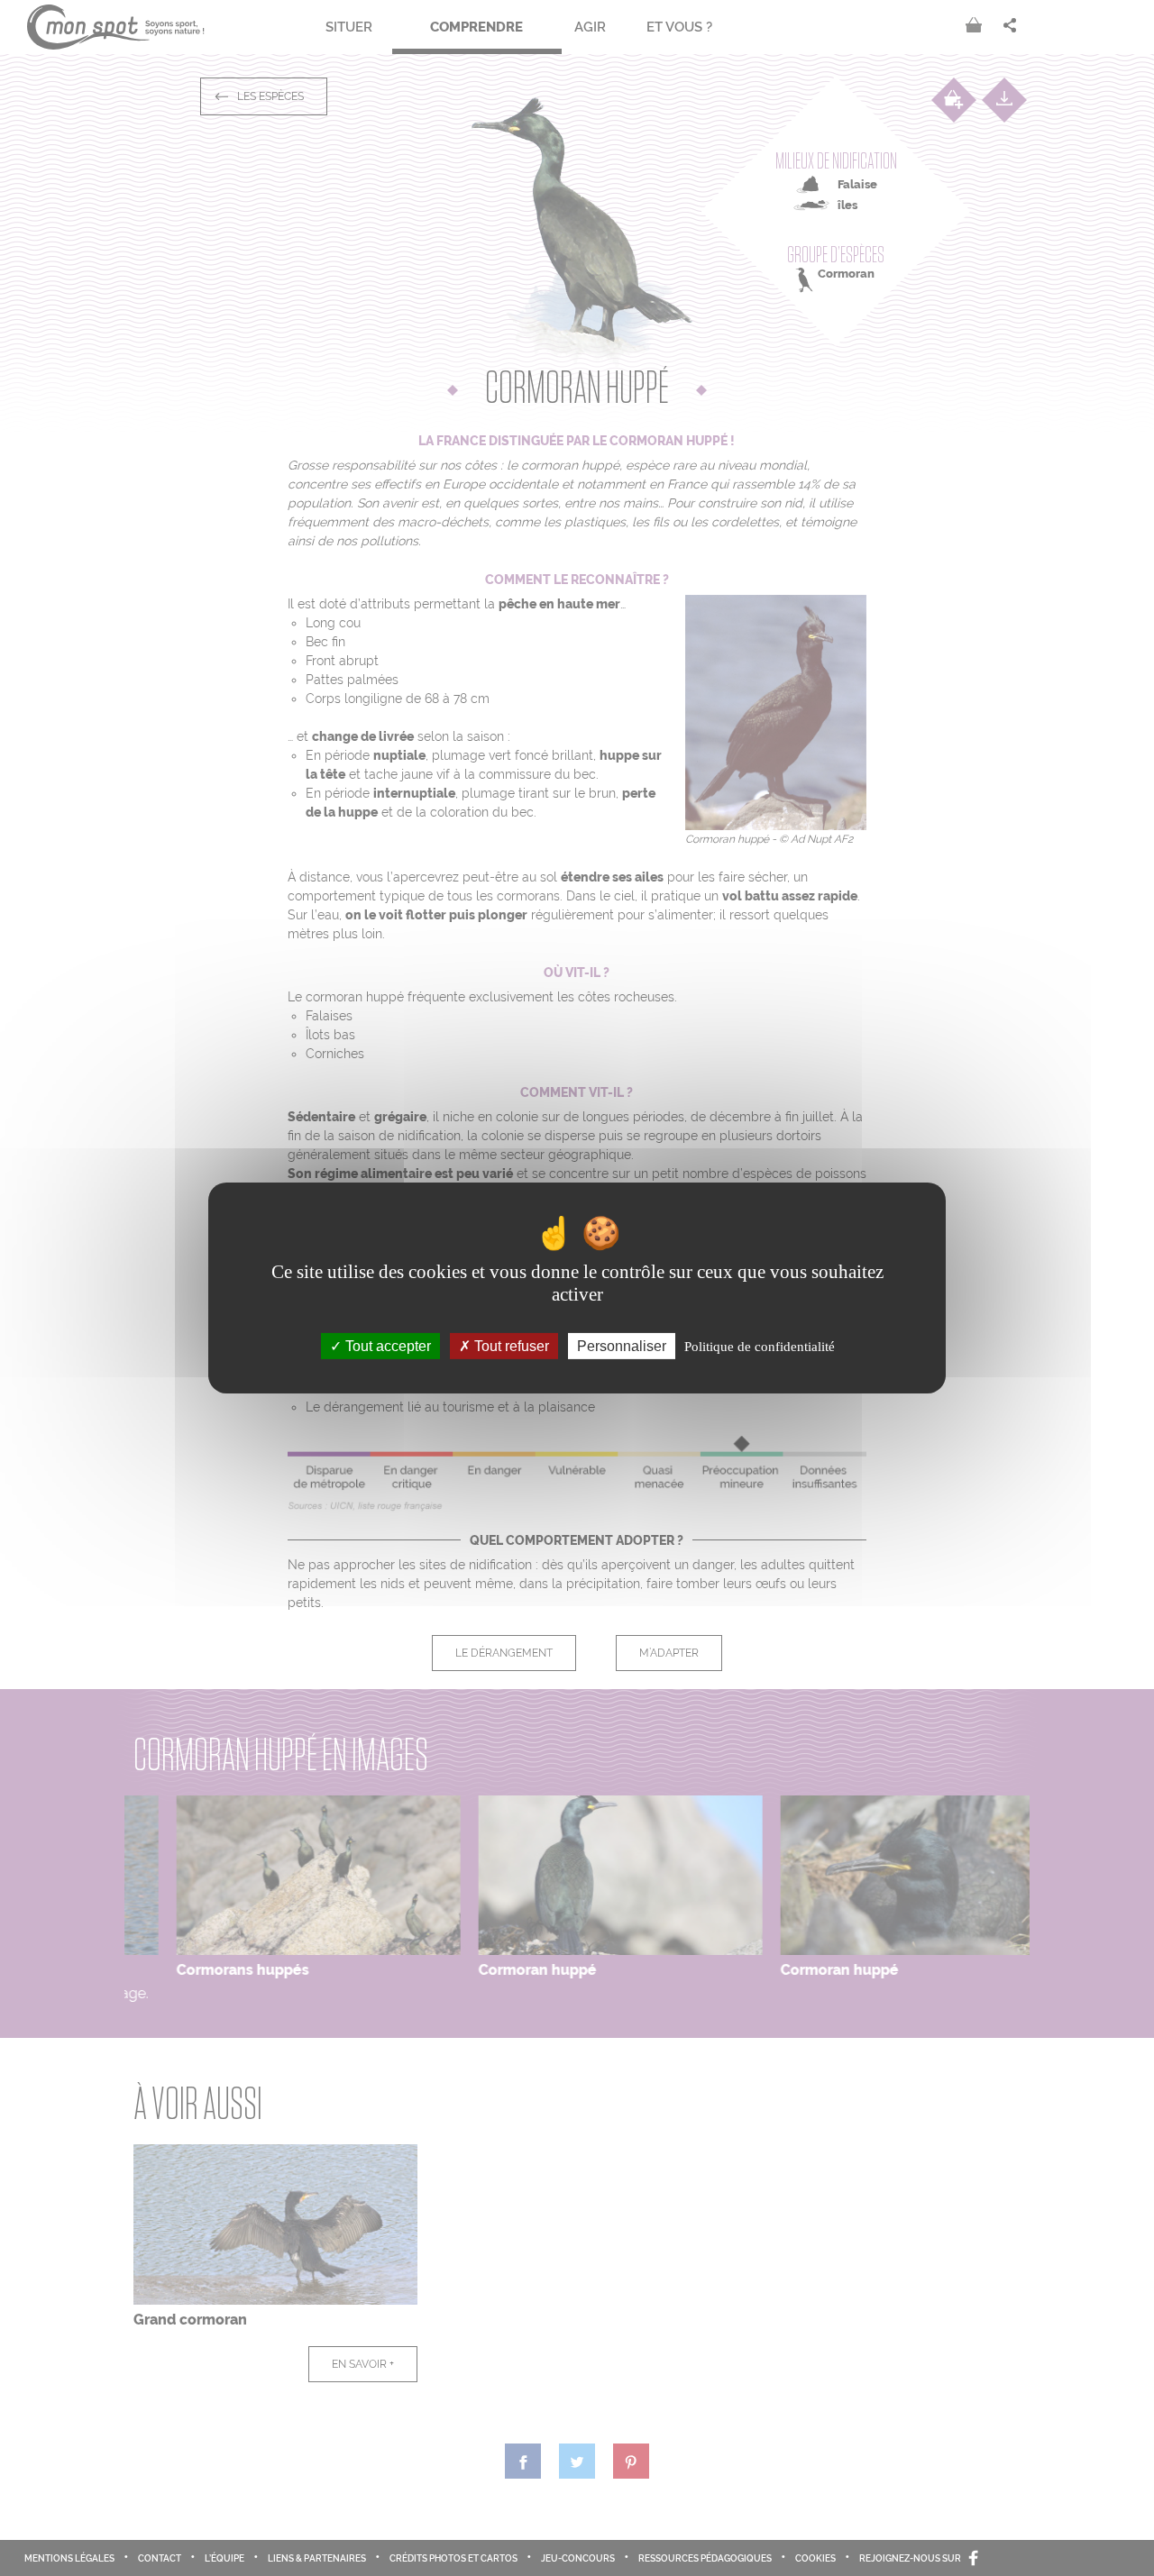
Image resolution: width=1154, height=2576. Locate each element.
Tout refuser (510, 1346)
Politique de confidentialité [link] (760, 1347)
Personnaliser (622, 1346)
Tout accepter (386, 1346)
